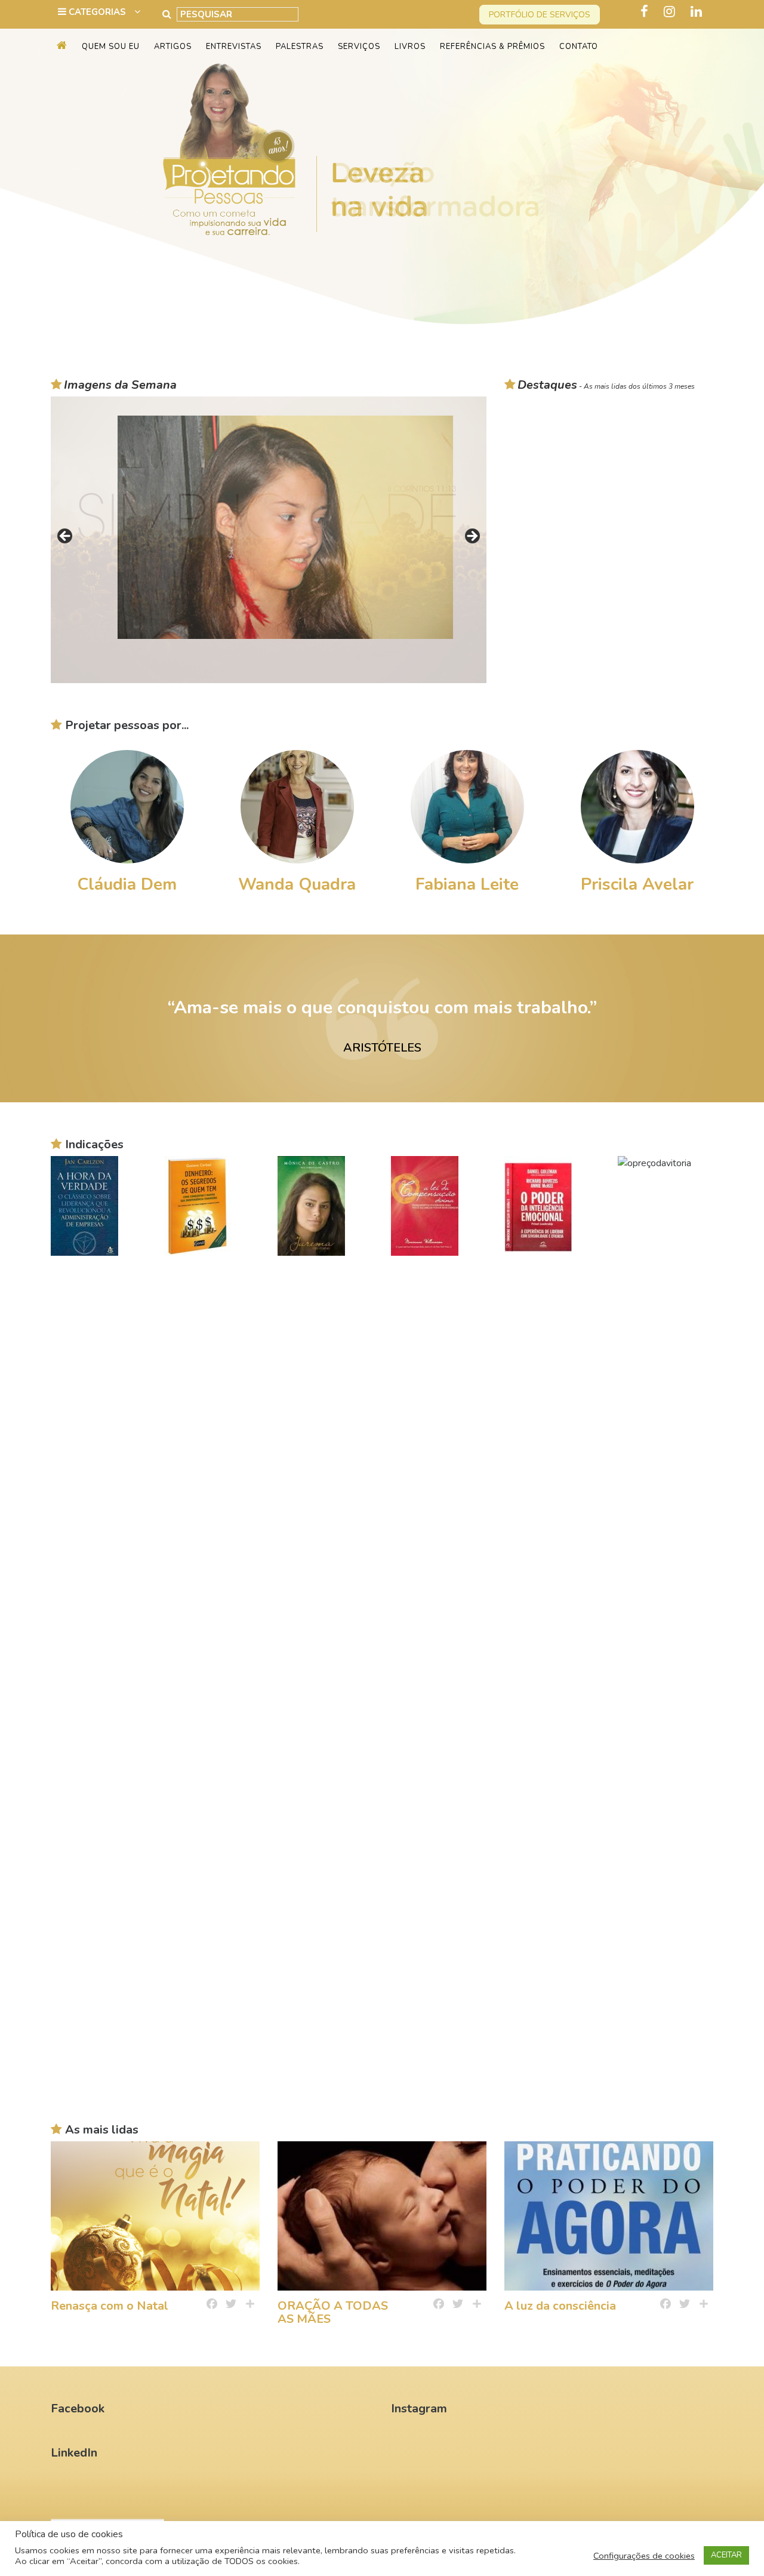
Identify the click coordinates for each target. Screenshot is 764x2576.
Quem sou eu (111, 47)
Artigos (173, 47)
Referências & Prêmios (492, 47)
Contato (579, 47)
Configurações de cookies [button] (644, 2556)
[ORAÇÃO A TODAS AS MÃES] (382, 2216)
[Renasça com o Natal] (155, 2216)
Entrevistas (234, 47)
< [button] (66, 537)
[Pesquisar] (167, 14)
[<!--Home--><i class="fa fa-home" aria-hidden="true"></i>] (62, 47)
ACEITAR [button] (726, 2555)
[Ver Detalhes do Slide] (382, 177)
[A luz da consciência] (609, 2216)
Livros (410, 47)
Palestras (300, 47)
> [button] (472, 537)
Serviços (359, 47)
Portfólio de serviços (540, 15)
